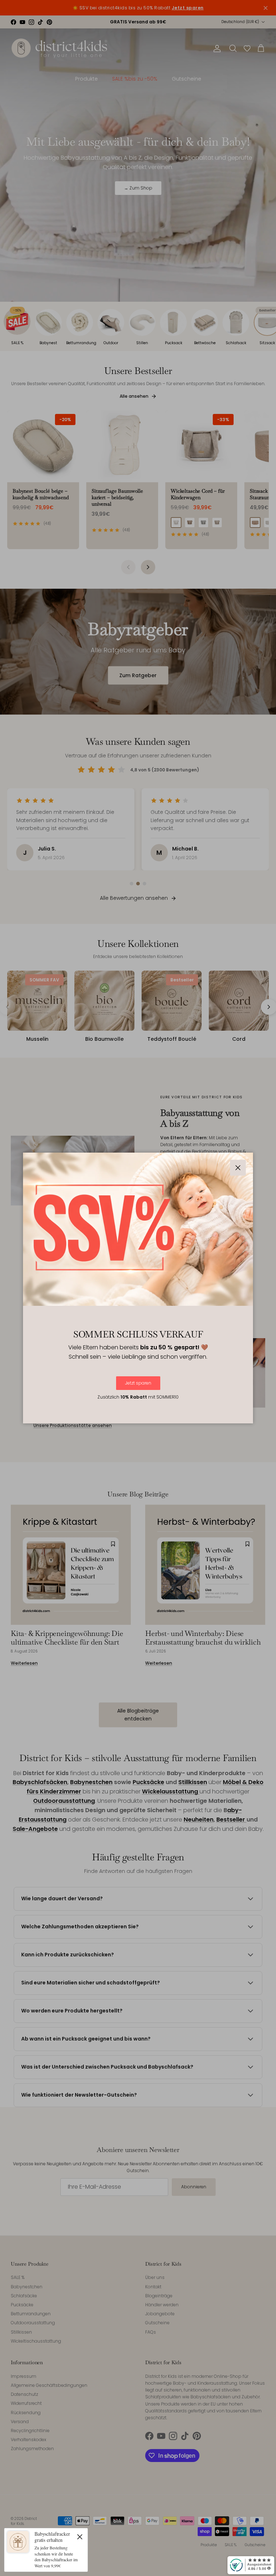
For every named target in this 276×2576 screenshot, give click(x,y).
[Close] (80, 2536)
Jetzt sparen (138, 1383)
